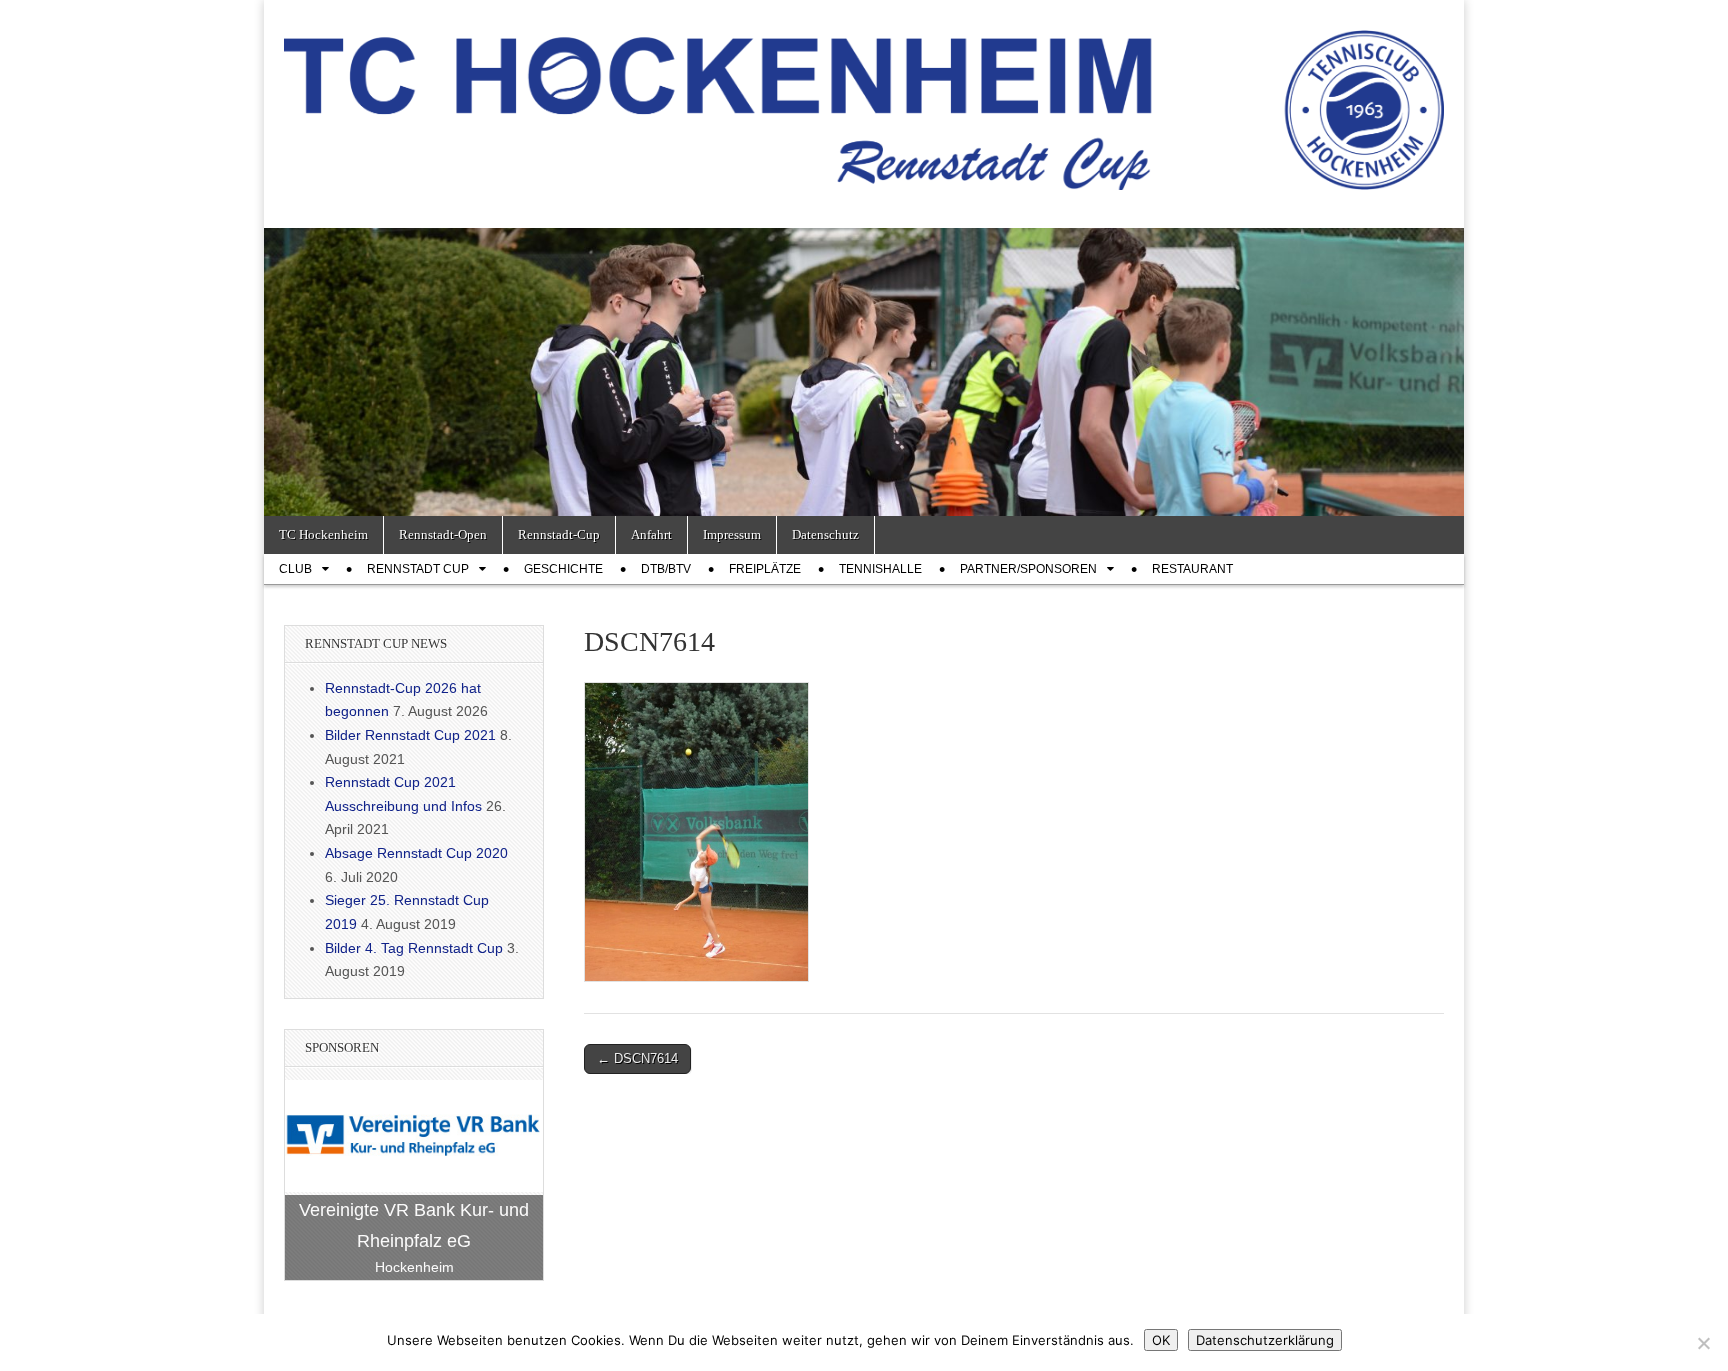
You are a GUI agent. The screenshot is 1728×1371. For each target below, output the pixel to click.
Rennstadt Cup (418, 569)
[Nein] (1703, 1343)
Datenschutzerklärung (1265, 1340)
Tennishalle (880, 569)
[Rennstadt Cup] (864, 99)
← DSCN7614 (637, 1058)
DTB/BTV (666, 569)
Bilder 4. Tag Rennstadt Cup (414, 948)
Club (295, 569)
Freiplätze (765, 569)
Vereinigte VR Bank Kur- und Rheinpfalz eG (414, 1225)
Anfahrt (651, 534)
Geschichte (563, 569)
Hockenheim (414, 1267)
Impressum (732, 534)
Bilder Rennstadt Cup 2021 (410, 735)
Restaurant (1192, 569)
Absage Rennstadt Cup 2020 (416, 853)
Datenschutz (825, 534)
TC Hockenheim (323, 534)
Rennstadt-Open (443, 534)
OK (1161, 1340)
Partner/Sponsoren (1028, 569)
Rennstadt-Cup (559, 534)
